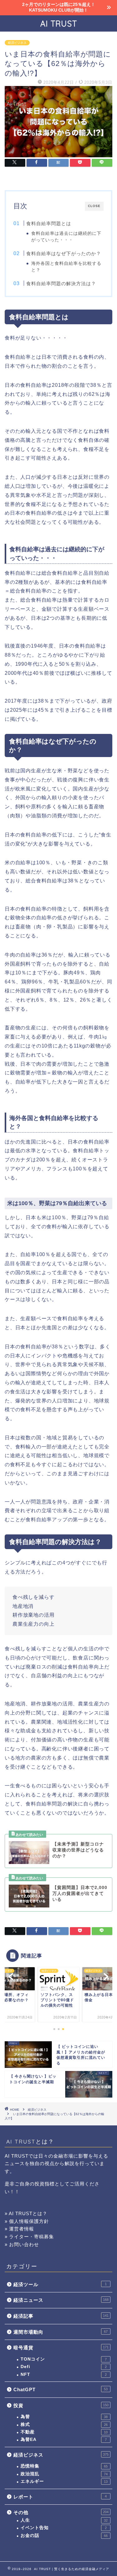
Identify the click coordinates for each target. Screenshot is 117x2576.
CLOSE (94, 206)
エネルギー (64, 2481)
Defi (64, 2367)
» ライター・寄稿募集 (29, 2237)
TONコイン (64, 2359)
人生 (64, 2520)
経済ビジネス (17, 43)
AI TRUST (59, 23)
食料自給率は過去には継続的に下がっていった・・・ (66, 237)
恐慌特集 (64, 2466)
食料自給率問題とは (49, 223)
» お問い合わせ (22, 2244)
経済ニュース (61, 2300)
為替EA (64, 2440)
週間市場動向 (61, 2332)
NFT (64, 2374)
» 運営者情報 (19, 2229)
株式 (64, 2424)
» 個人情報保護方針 (27, 2221)
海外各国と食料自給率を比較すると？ (66, 267)
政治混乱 (64, 2474)
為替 (64, 2417)
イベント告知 (64, 2528)
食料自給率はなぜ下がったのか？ (64, 253)
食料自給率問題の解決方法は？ (61, 283)
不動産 (64, 2432)
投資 (61, 2405)
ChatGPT (61, 2389)
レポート (60, 2497)
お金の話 (64, 2536)
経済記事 (61, 2316)
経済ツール (60, 2284)
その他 (61, 2512)
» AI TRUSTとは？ (26, 2213)
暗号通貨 (61, 2348)
